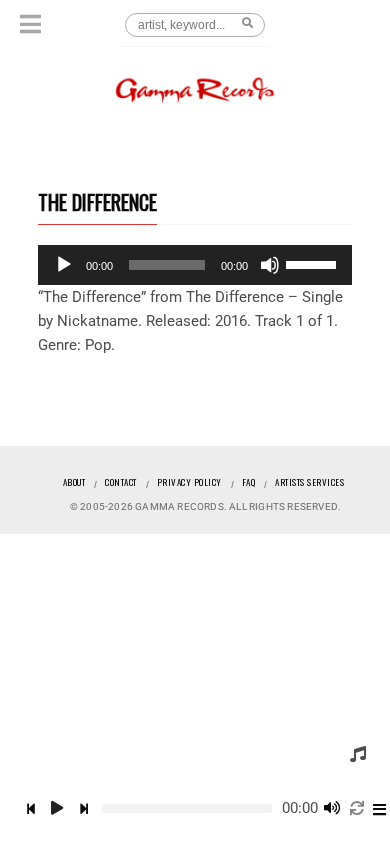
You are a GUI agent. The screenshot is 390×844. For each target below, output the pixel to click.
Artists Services (309, 482)
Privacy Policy (189, 482)
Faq (249, 482)
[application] (195, 265)
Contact (121, 482)
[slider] (314, 263)
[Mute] (270, 265)
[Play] (64, 265)
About (74, 482)
